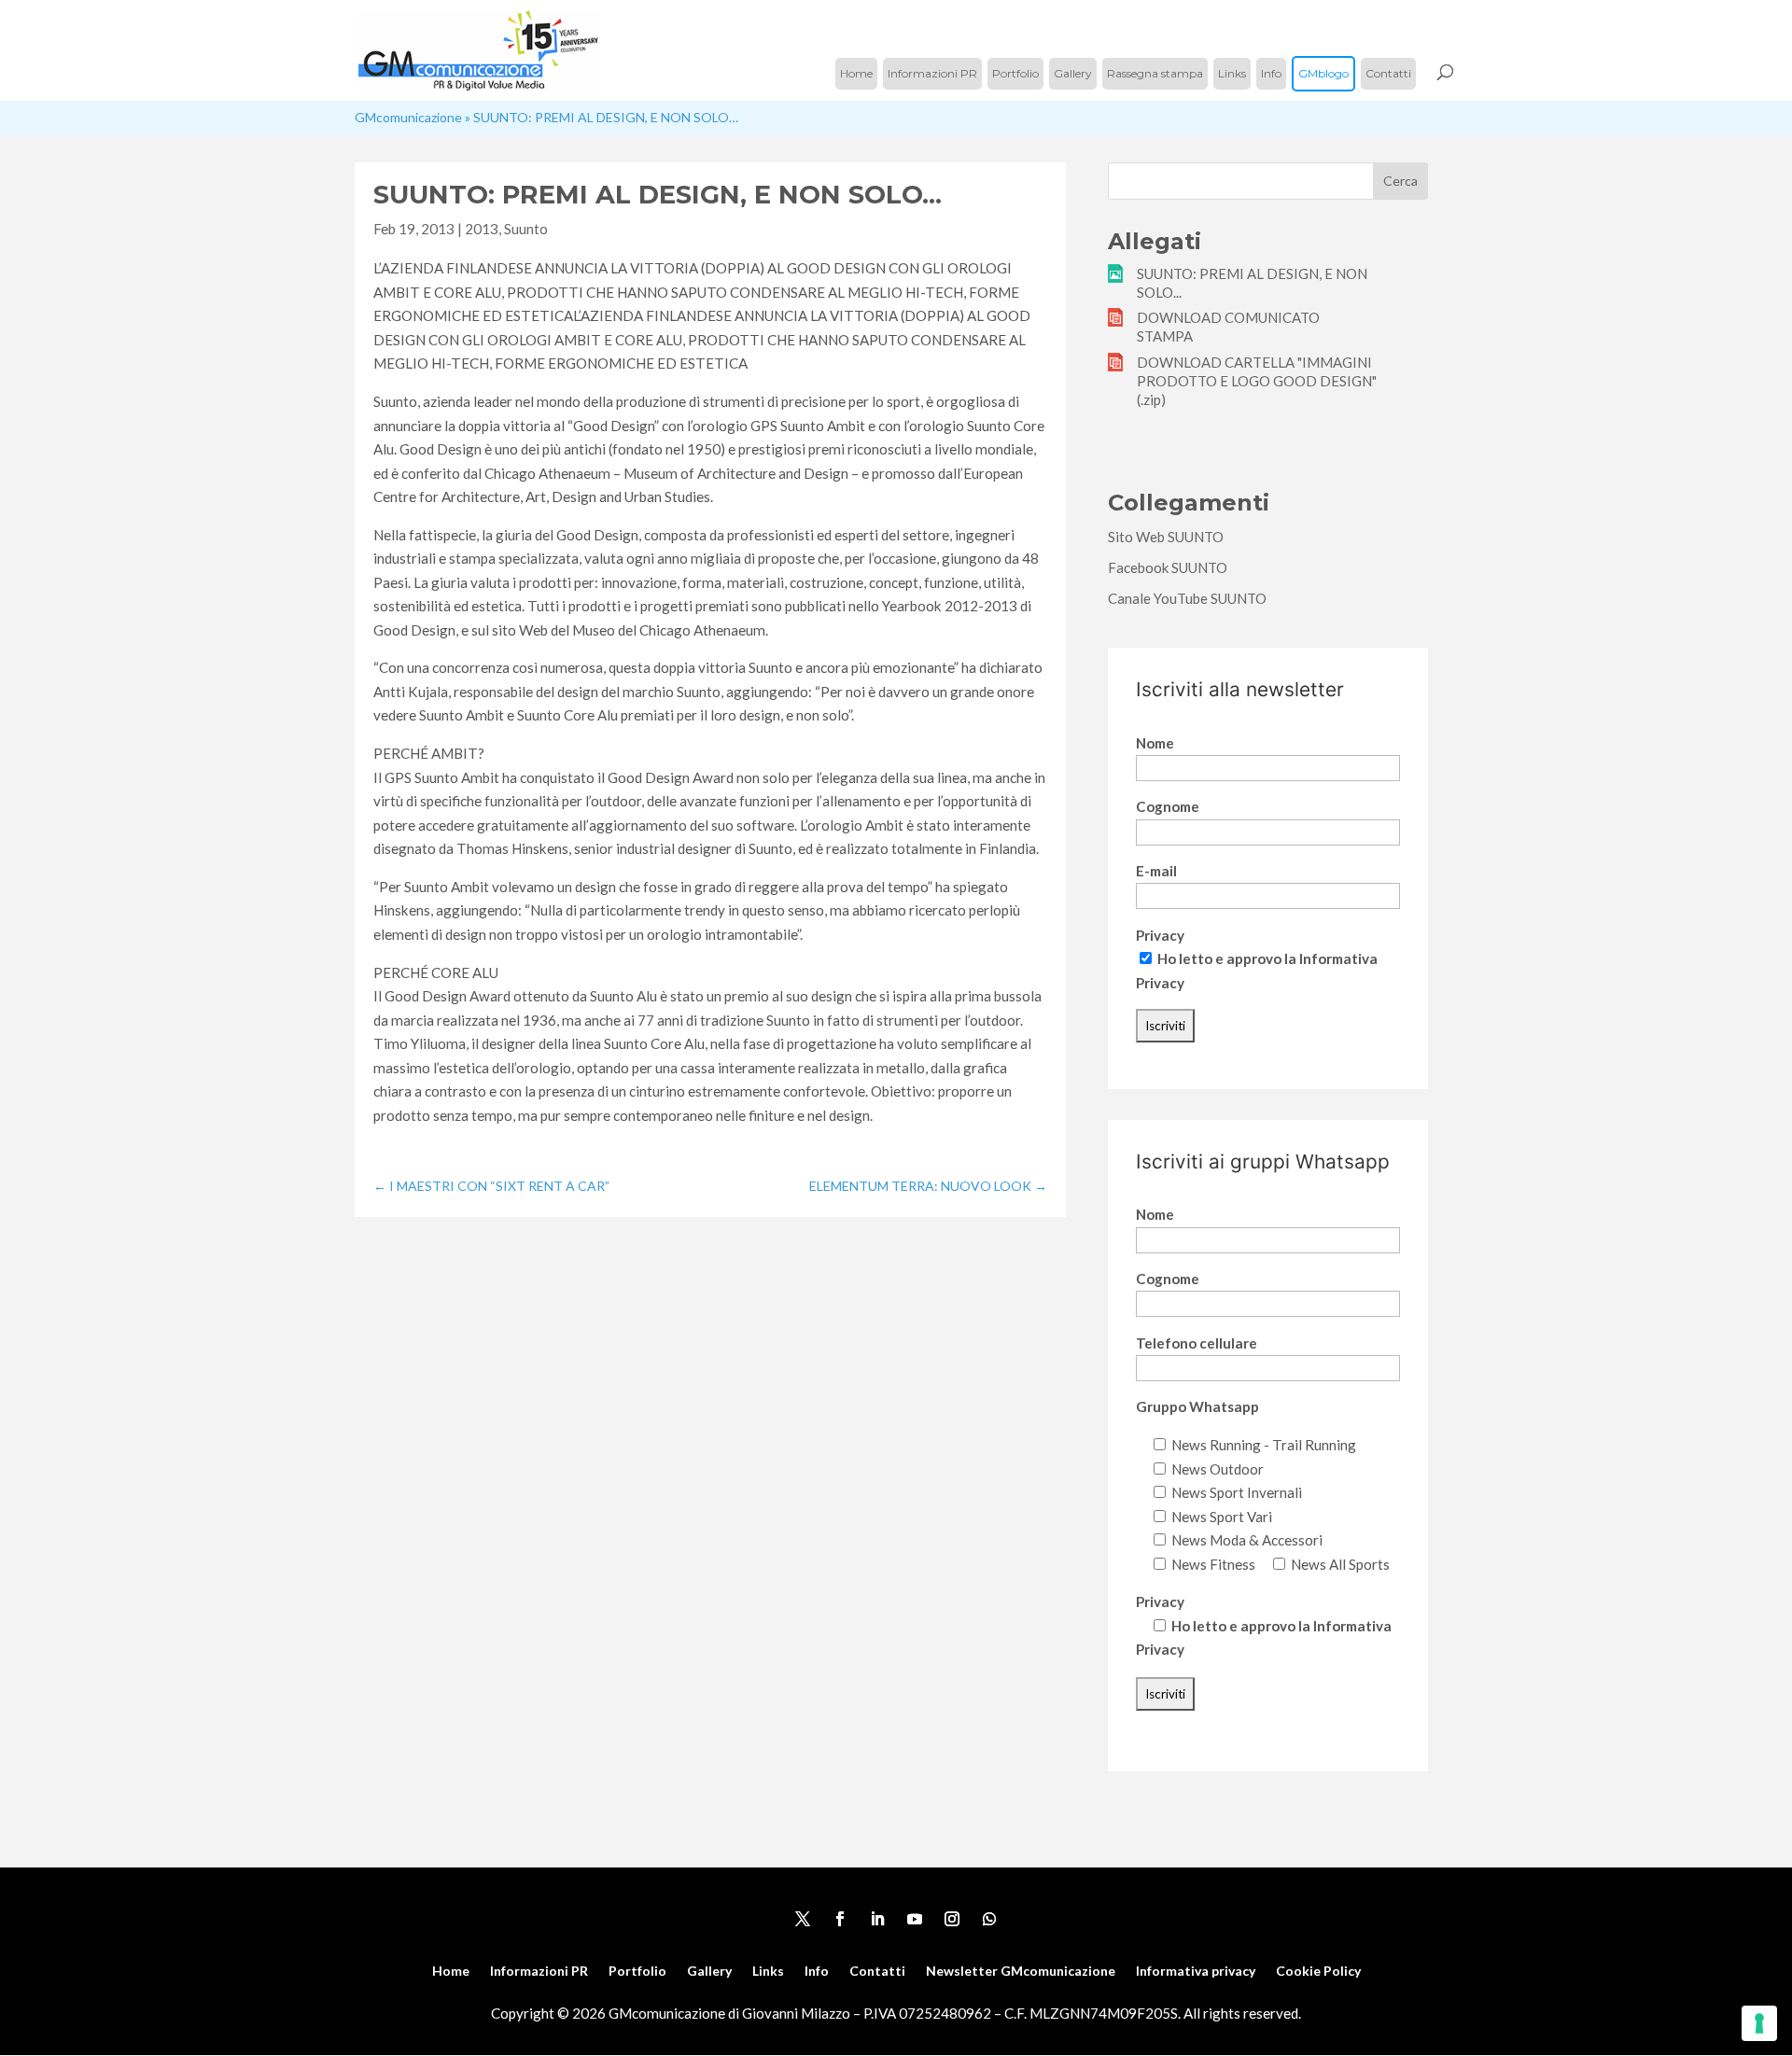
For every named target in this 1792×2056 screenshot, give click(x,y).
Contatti (1388, 73)
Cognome (1168, 806)
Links (1232, 73)
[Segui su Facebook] (840, 1919)
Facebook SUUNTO (1168, 567)
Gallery (1073, 73)
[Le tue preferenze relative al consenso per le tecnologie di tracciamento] (1759, 2023)
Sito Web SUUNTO (1166, 537)
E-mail (1156, 871)
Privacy (1160, 935)
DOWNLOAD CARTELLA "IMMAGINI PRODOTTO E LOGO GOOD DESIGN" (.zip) (1257, 381)
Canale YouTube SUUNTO (1187, 598)
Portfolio (1015, 73)
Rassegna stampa (1155, 73)
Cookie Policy (1318, 1972)
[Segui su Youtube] (915, 1919)
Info (1271, 73)
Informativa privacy (1196, 1972)
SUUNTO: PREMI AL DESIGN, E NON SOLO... (1252, 283)
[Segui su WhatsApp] (989, 1919)
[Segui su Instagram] (952, 1919)
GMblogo (1323, 73)
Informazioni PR (932, 73)
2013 (482, 229)
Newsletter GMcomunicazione (1021, 1972)
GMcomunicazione (408, 117)
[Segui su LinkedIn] (877, 1919)
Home (856, 73)
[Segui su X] (803, 1919)
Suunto (526, 229)
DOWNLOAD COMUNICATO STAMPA (1228, 327)
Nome (1155, 743)
